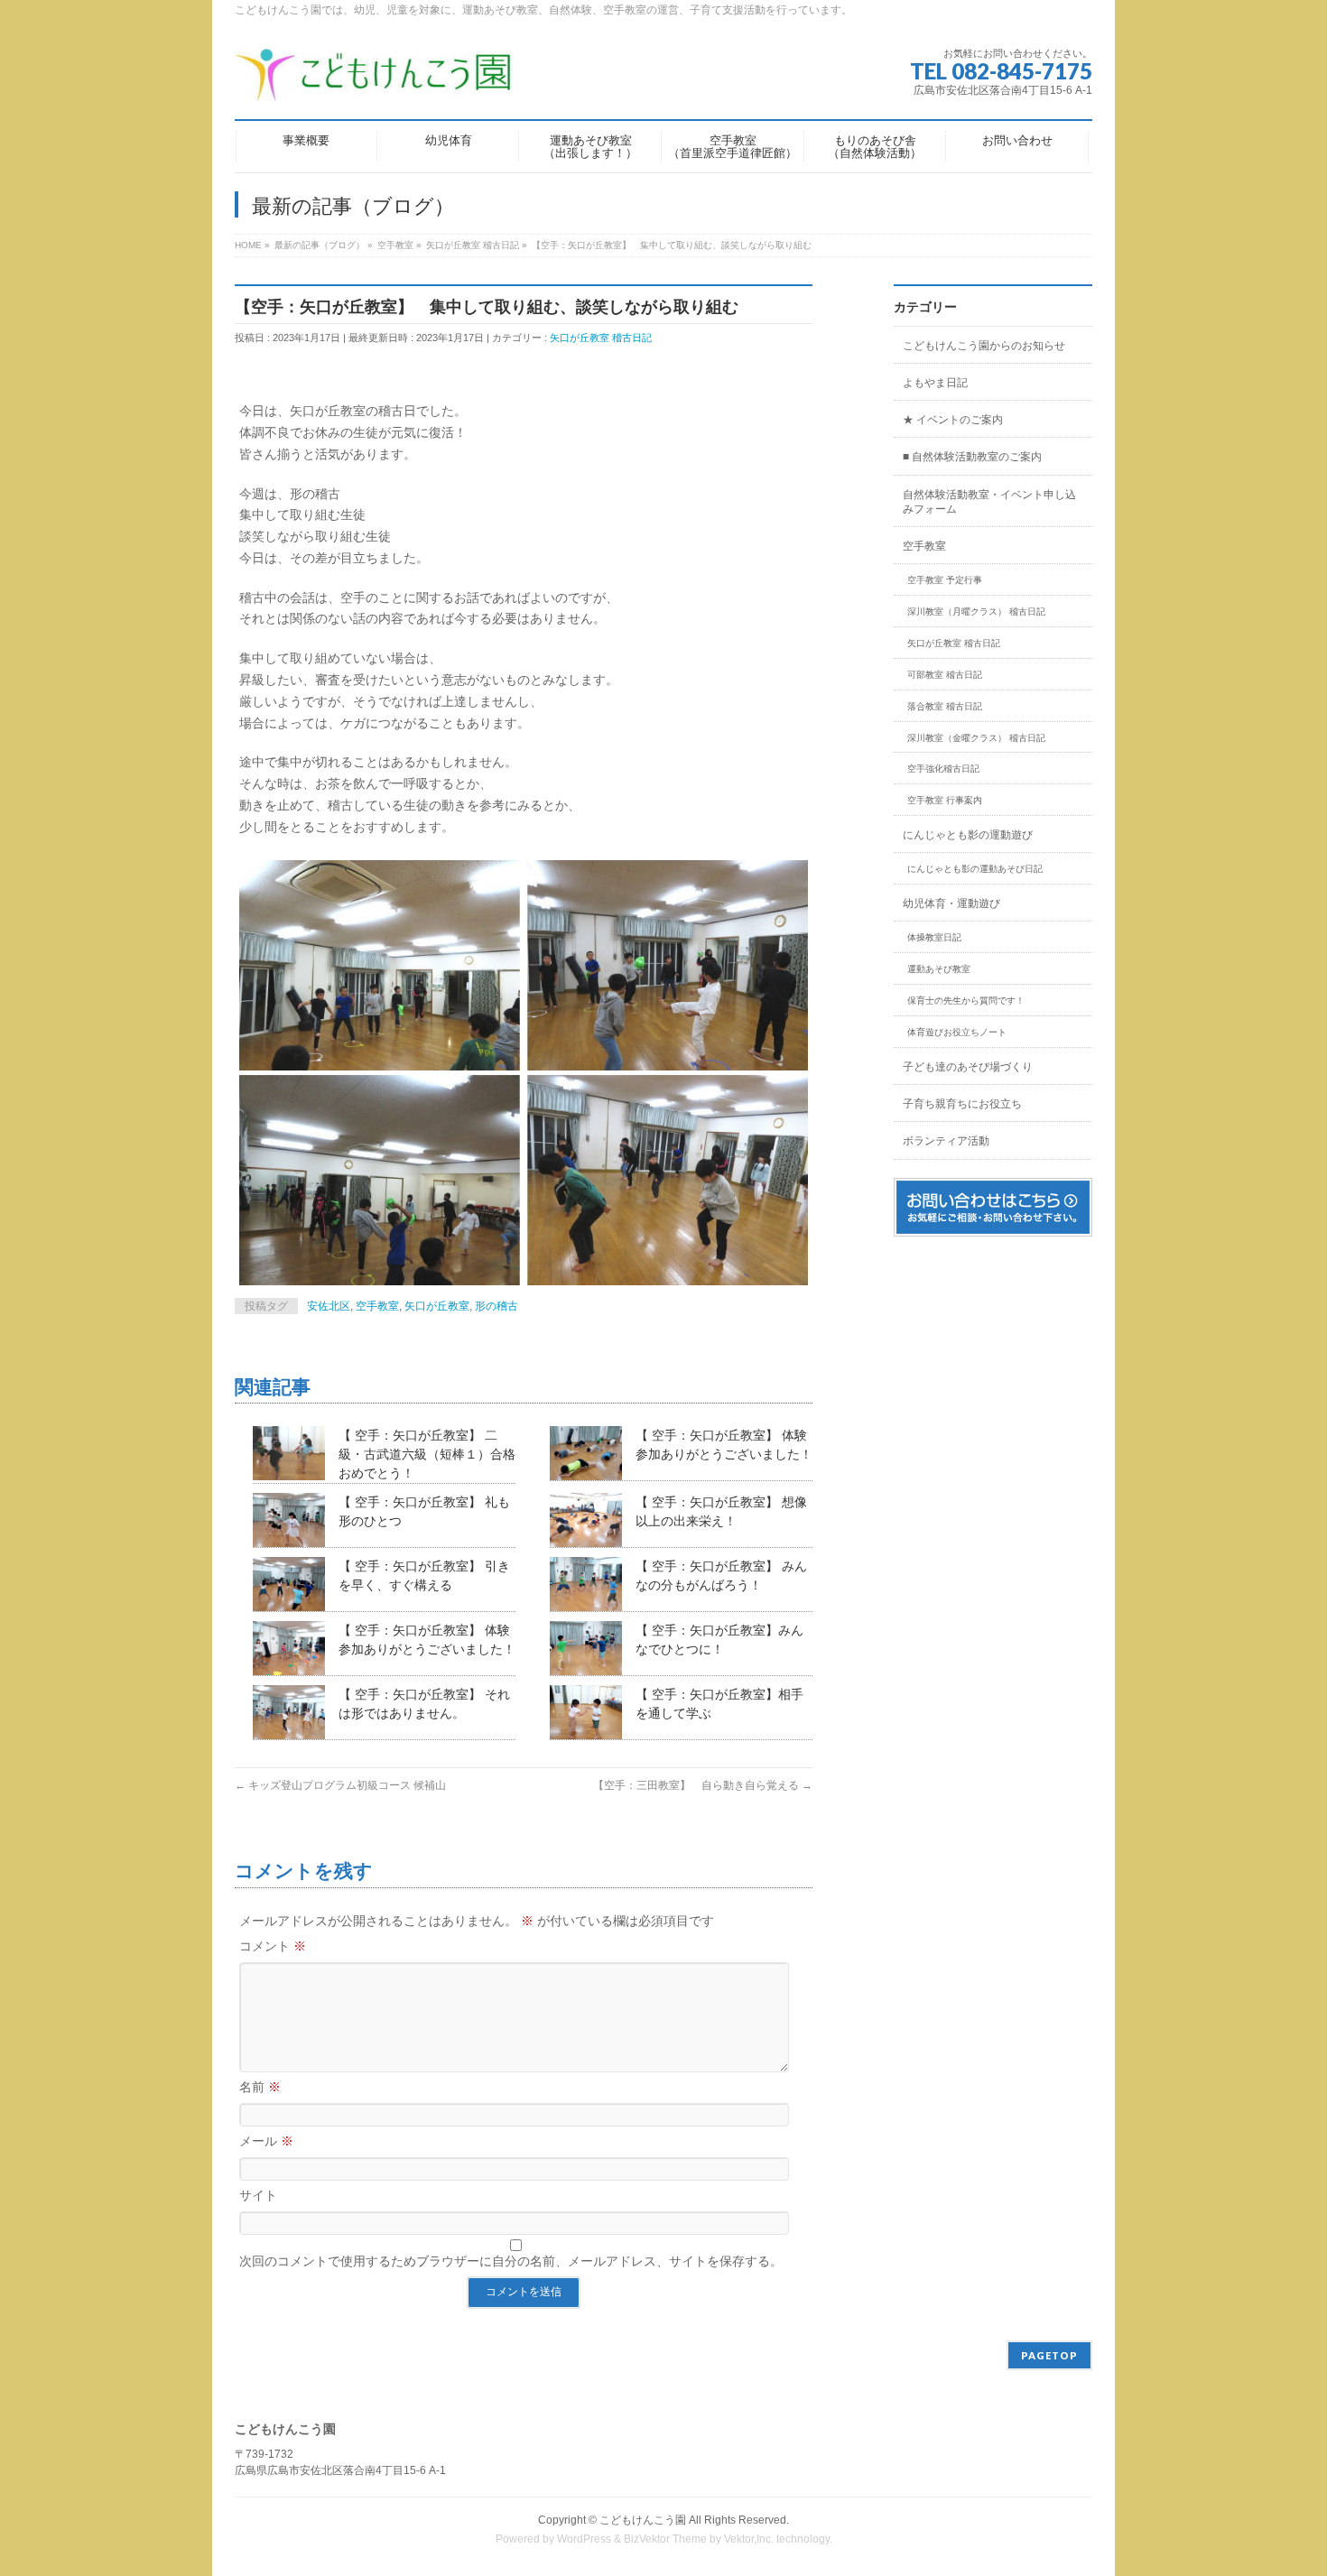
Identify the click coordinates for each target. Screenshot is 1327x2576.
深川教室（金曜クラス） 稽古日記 (976, 738)
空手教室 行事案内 (945, 800)
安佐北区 (329, 1306)
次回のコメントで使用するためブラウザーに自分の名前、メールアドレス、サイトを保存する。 (511, 2261)
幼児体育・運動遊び (951, 903)
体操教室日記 (934, 937)
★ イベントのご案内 (953, 420)
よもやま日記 (935, 383)
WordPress (584, 2539)
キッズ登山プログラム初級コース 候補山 (340, 1785)
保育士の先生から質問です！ (966, 1001)
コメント (273, 1946)
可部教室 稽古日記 (945, 675)
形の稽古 (496, 1306)
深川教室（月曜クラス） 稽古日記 (976, 612)
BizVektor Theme (665, 2539)
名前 (260, 2087)
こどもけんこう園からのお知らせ (984, 346)
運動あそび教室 (939, 969)
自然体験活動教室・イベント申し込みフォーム (989, 502)
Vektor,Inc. (749, 2539)
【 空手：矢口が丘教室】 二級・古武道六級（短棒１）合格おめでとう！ (427, 1454)
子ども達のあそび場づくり (968, 1067)
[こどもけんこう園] (374, 81)
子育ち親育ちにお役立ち (962, 1104)
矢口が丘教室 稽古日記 (601, 338)
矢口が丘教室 (437, 1306)
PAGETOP (1049, 2355)
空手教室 (377, 1306)
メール (266, 2141)
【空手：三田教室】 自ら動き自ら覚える (703, 1785)
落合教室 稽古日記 (945, 706)
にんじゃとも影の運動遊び (968, 835)
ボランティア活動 (946, 1141)
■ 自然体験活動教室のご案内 (972, 457)
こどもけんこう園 (643, 2520)
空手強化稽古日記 (943, 769)
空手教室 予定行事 (945, 580)
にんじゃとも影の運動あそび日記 (975, 869)
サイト (258, 2195)
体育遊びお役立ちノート (957, 1032)
